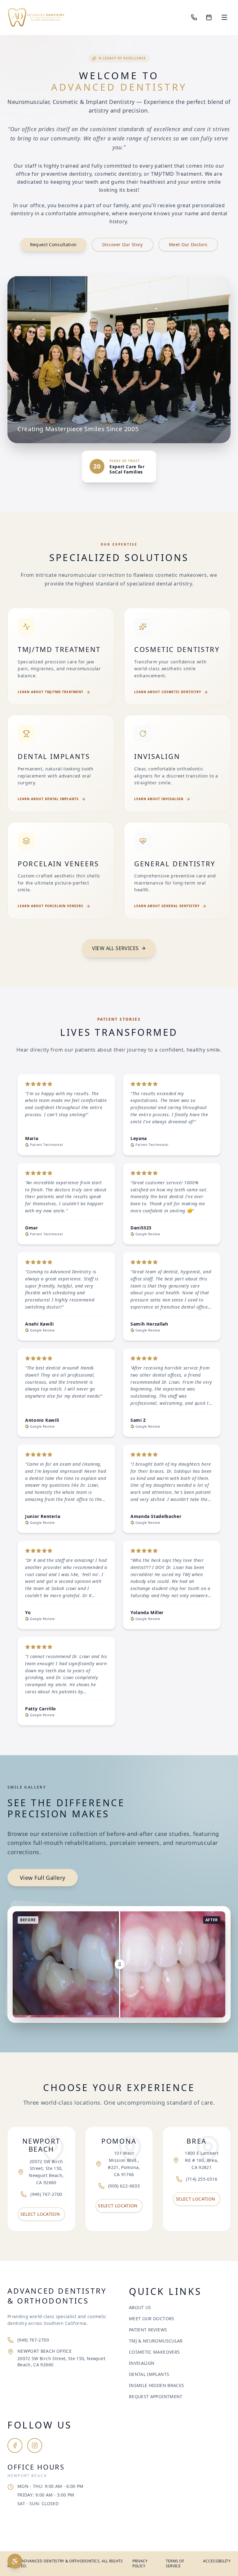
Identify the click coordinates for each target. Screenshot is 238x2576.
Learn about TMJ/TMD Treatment (51, 692)
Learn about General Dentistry (167, 906)
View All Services (115, 948)
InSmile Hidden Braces (156, 2385)
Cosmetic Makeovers (154, 2352)
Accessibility (217, 2561)
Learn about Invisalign (159, 799)
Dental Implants (149, 2374)
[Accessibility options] (15, 2561)
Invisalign (142, 2363)
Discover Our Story (123, 244)
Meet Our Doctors (188, 244)
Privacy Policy (140, 2564)
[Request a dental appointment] (209, 17)
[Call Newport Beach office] (194, 17)
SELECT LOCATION (40, 2214)
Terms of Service (175, 2564)
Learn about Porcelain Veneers (51, 906)
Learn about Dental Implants (48, 799)
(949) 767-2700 (33, 2340)
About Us (140, 2307)
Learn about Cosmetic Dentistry (168, 692)
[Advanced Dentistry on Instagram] (35, 2445)
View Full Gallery (43, 1878)
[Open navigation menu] (224, 17)
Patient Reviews (148, 2330)
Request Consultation (53, 244)
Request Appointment (156, 2396)
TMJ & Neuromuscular (156, 2341)
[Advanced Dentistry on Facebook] (15, 2445)
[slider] (119, 1964)
